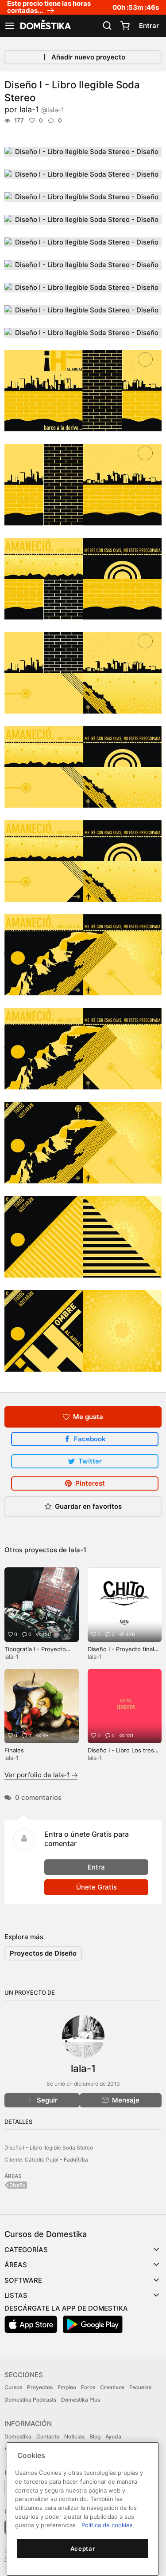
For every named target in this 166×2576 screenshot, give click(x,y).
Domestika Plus (81, 2400)
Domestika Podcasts (30, 2400)
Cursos (13, 2387)
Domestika (18, 2436)
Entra (96, 1867)
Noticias (74, 2436)
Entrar (149, 26)
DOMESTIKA (45, 26)
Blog (95, 2436)
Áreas (16, 2265)
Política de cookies (107, 2525)
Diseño (17, 2185)
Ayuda (113, 2436)
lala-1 (42, 109)
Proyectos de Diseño (43, 1953)
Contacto (48, 2436)
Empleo (67, 2387)
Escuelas (140, 2387)
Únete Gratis (97, 1887)
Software (23, 2280)
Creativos (112, 2387)
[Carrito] (125, 26)
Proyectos (40, 2387)
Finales (14, 1750)
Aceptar (83, 2548)
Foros (88, 2387)
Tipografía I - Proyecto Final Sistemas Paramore (38, 1653)
